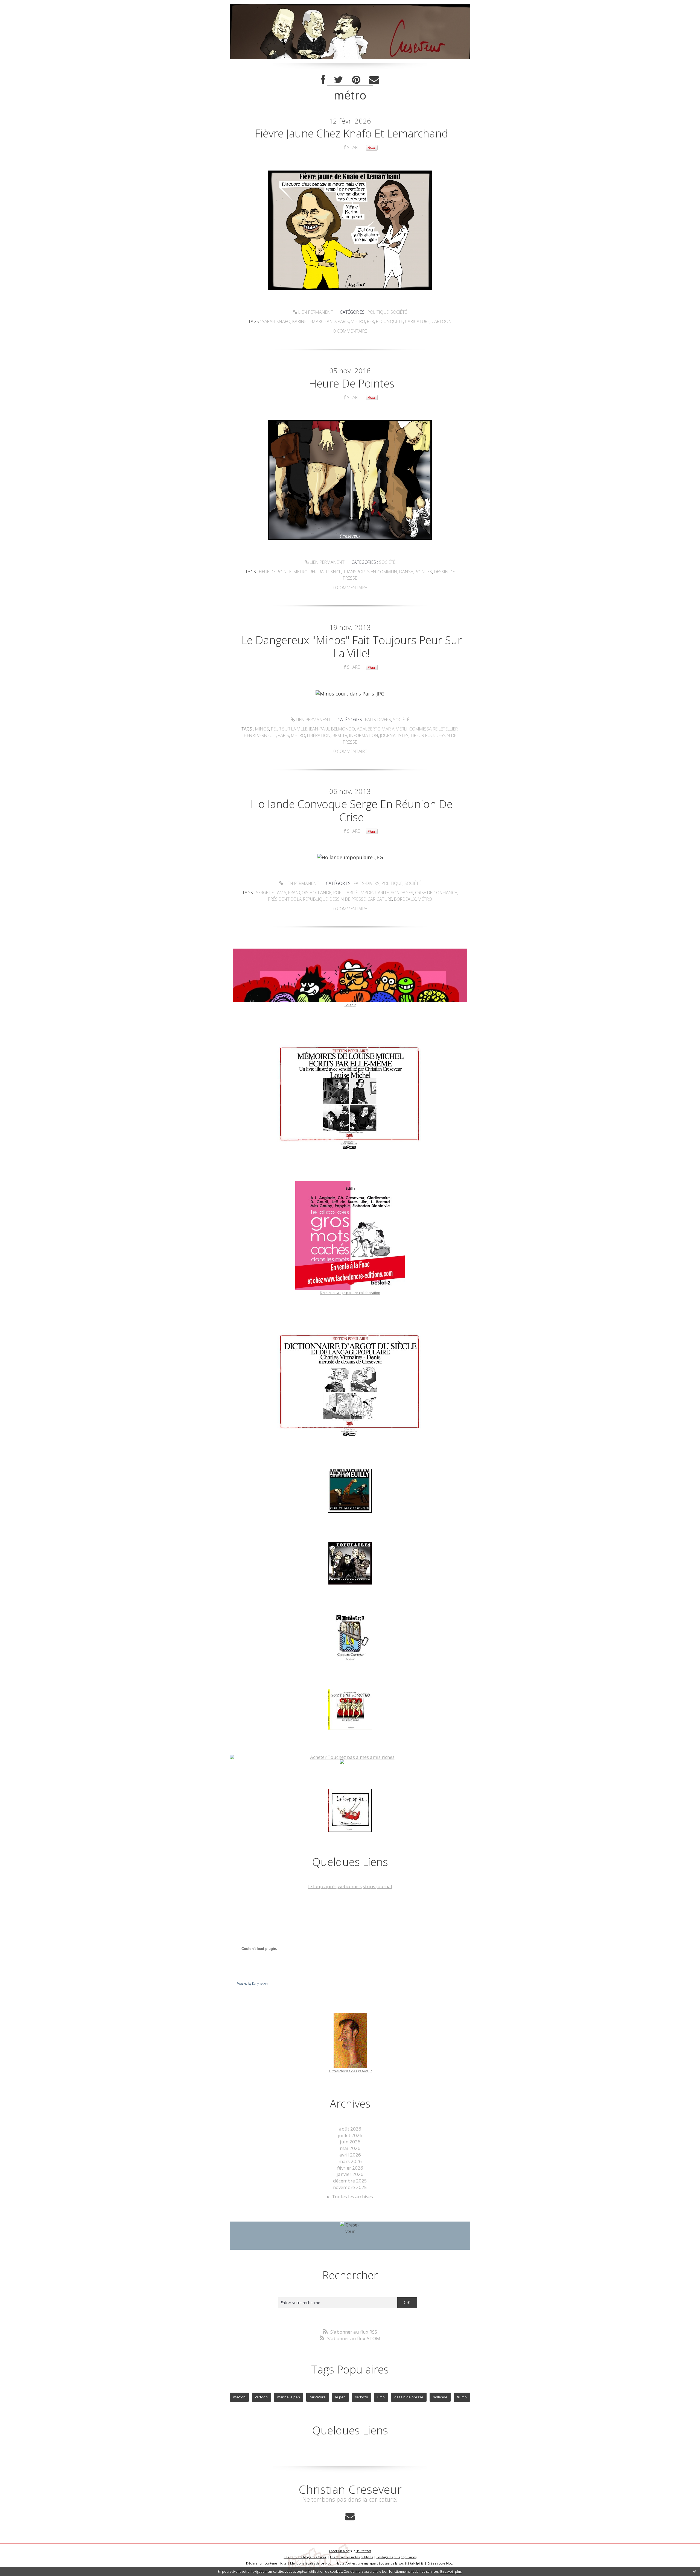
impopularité (374, 893)
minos (262, 729)
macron (239, 2397)
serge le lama (271, 893)
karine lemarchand (314, 321)
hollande (440, 2397)
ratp (324, 572)
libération (319, 735)
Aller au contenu (21, 5)
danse (406, 572)
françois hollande (310, 893)
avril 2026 (350, 2155)
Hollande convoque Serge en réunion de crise (352, 810)
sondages (402, 893)
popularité (345, 893)
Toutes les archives (352, 2197)
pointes (423, 572)
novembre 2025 (350, 2187)
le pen (340, 2397)
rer (371, 321)
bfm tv (340, 735)
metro (301, 572)
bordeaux (405, 899)
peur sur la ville (289, 729)
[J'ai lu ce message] (695, 2571)
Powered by (252, 1984)
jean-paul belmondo (332, 729)
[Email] (374, 80)
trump (462, 2397)
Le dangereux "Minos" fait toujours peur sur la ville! (352, 646)
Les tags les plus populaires (396, 2557)
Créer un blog (339, 2551)
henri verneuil (260, 735)
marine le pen (289, 2397)
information (364, 735)
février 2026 (350, 2168)
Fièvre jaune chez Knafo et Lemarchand (352, 133)
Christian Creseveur (350, 2489)
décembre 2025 (350, 2181)
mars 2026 (350, 2161)
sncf (336, 572)
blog (449, 2563)
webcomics (350, 1886)
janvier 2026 (350, 2174)
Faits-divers (378, 720)
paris (343, 321)
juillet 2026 (350, 2135)
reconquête (390, 321)
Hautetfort (364, 2551)
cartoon (442, 321)
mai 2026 (350, 2148)
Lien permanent (315, 312)
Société (399, 312)
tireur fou (422, 735)
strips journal (377, 1886)
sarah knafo (276, 321)
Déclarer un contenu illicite (266, 2563)
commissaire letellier (434, 729)
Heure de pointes (352, 383)
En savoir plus (451, 2571)
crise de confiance (436, 893)
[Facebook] (323, 80)
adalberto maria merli (382, 729)
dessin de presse (348, 899)
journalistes (394, 735)
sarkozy (361, 2397)
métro (358, 321)
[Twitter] (339, 80)
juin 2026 (350, 2142)
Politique (378, 312)
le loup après (322, 1886)
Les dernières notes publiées (352, 2557)
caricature (417, 321)
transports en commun (370, 572)
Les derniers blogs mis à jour (305, 2557)
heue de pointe (275, 572)
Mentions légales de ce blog (311, 2563)
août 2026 (350, 2129)
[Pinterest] (356, 80)
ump (381, 2397)
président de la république (298, 899)
